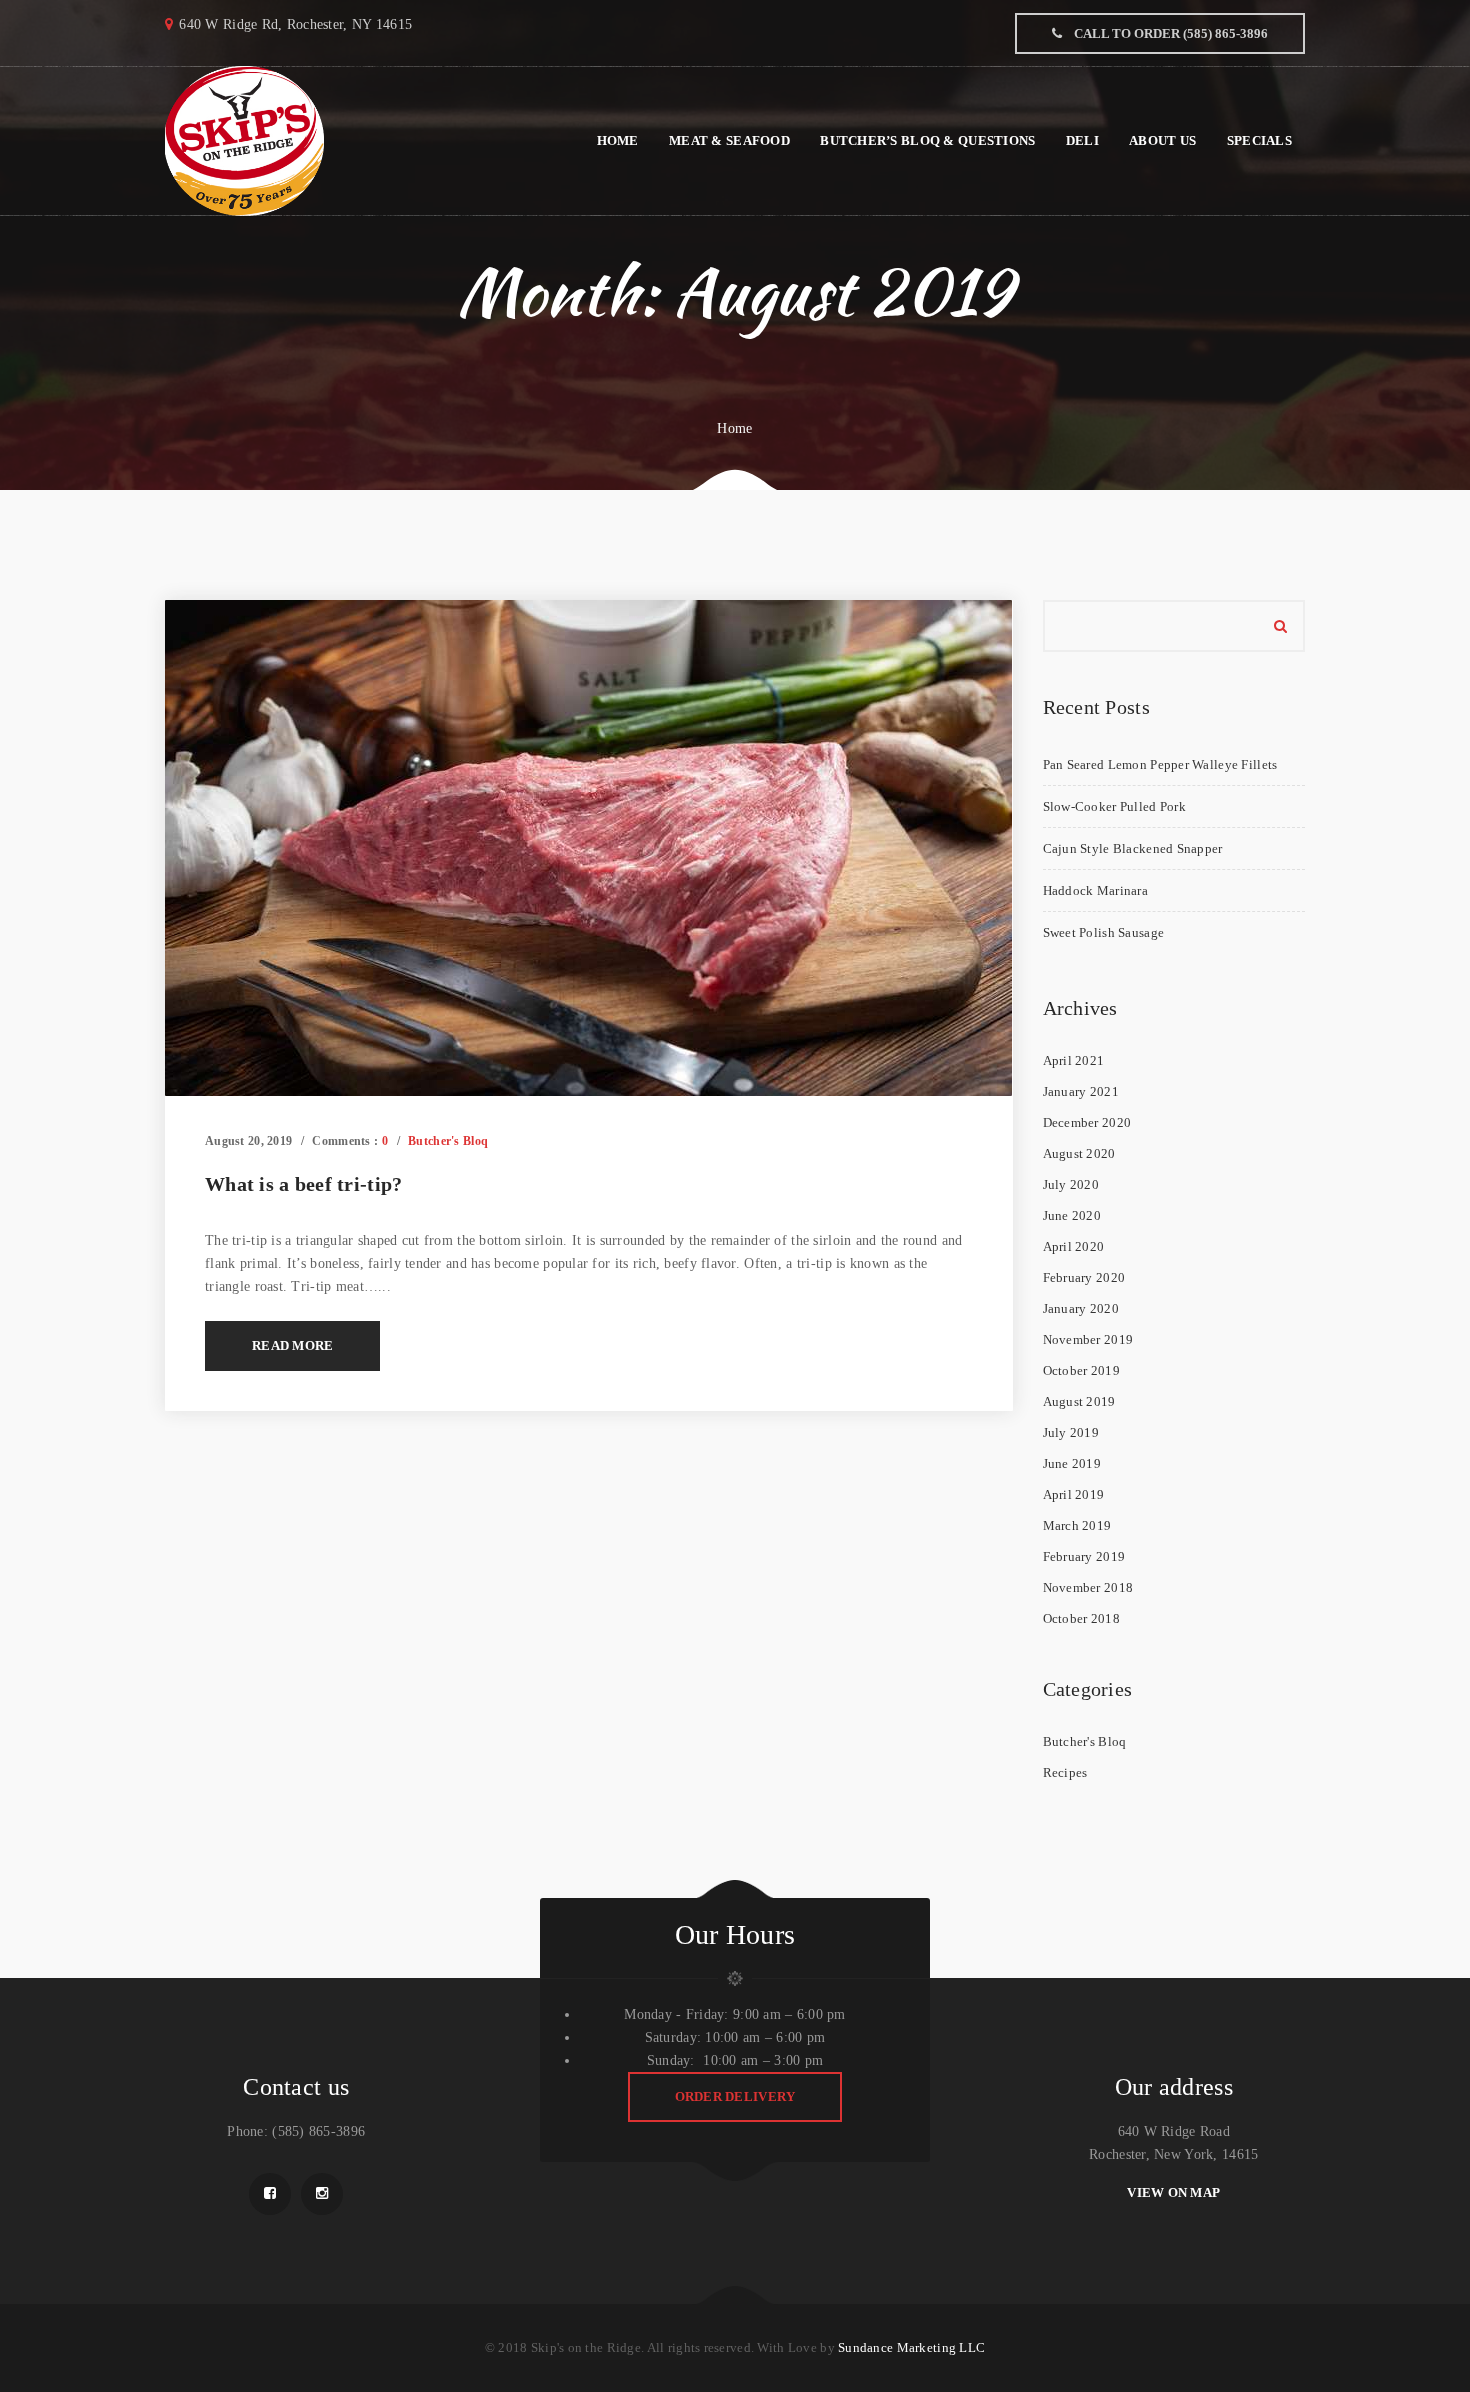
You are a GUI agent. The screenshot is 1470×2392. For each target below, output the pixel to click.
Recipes (1065, 1772)
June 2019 (1072, 1463)
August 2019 (1079, 1401)
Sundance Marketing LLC (911, 2347)
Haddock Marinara (1095, 890)
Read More (292, 1345)
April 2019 (1074, 1494)
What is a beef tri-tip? (303, 1184)
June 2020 (1072, 1215)
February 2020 (1084, 1277)
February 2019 (1084, 1556)
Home (734, 428)
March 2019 (1077, 1525)
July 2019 (1071, 1432)
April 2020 (1074, 1246)
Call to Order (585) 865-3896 (1169, 33)
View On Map (1173, 2192)
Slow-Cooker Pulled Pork (1114, 806)
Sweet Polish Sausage (1104, 932)
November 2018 (1088, 1587)
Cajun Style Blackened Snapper (1133, 848)
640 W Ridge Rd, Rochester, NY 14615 (295, 24)
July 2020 (1071, 1184)
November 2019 (1088, 1339)
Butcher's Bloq (448, 1141)
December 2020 (1087, 1122)
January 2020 (1081, 1308)
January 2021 (1081, 1091)
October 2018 (1081, 1618)
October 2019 (1081, 1370)
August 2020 (1079, 1153)
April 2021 (1074, 1060)
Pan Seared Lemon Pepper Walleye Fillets (1160, 764)
